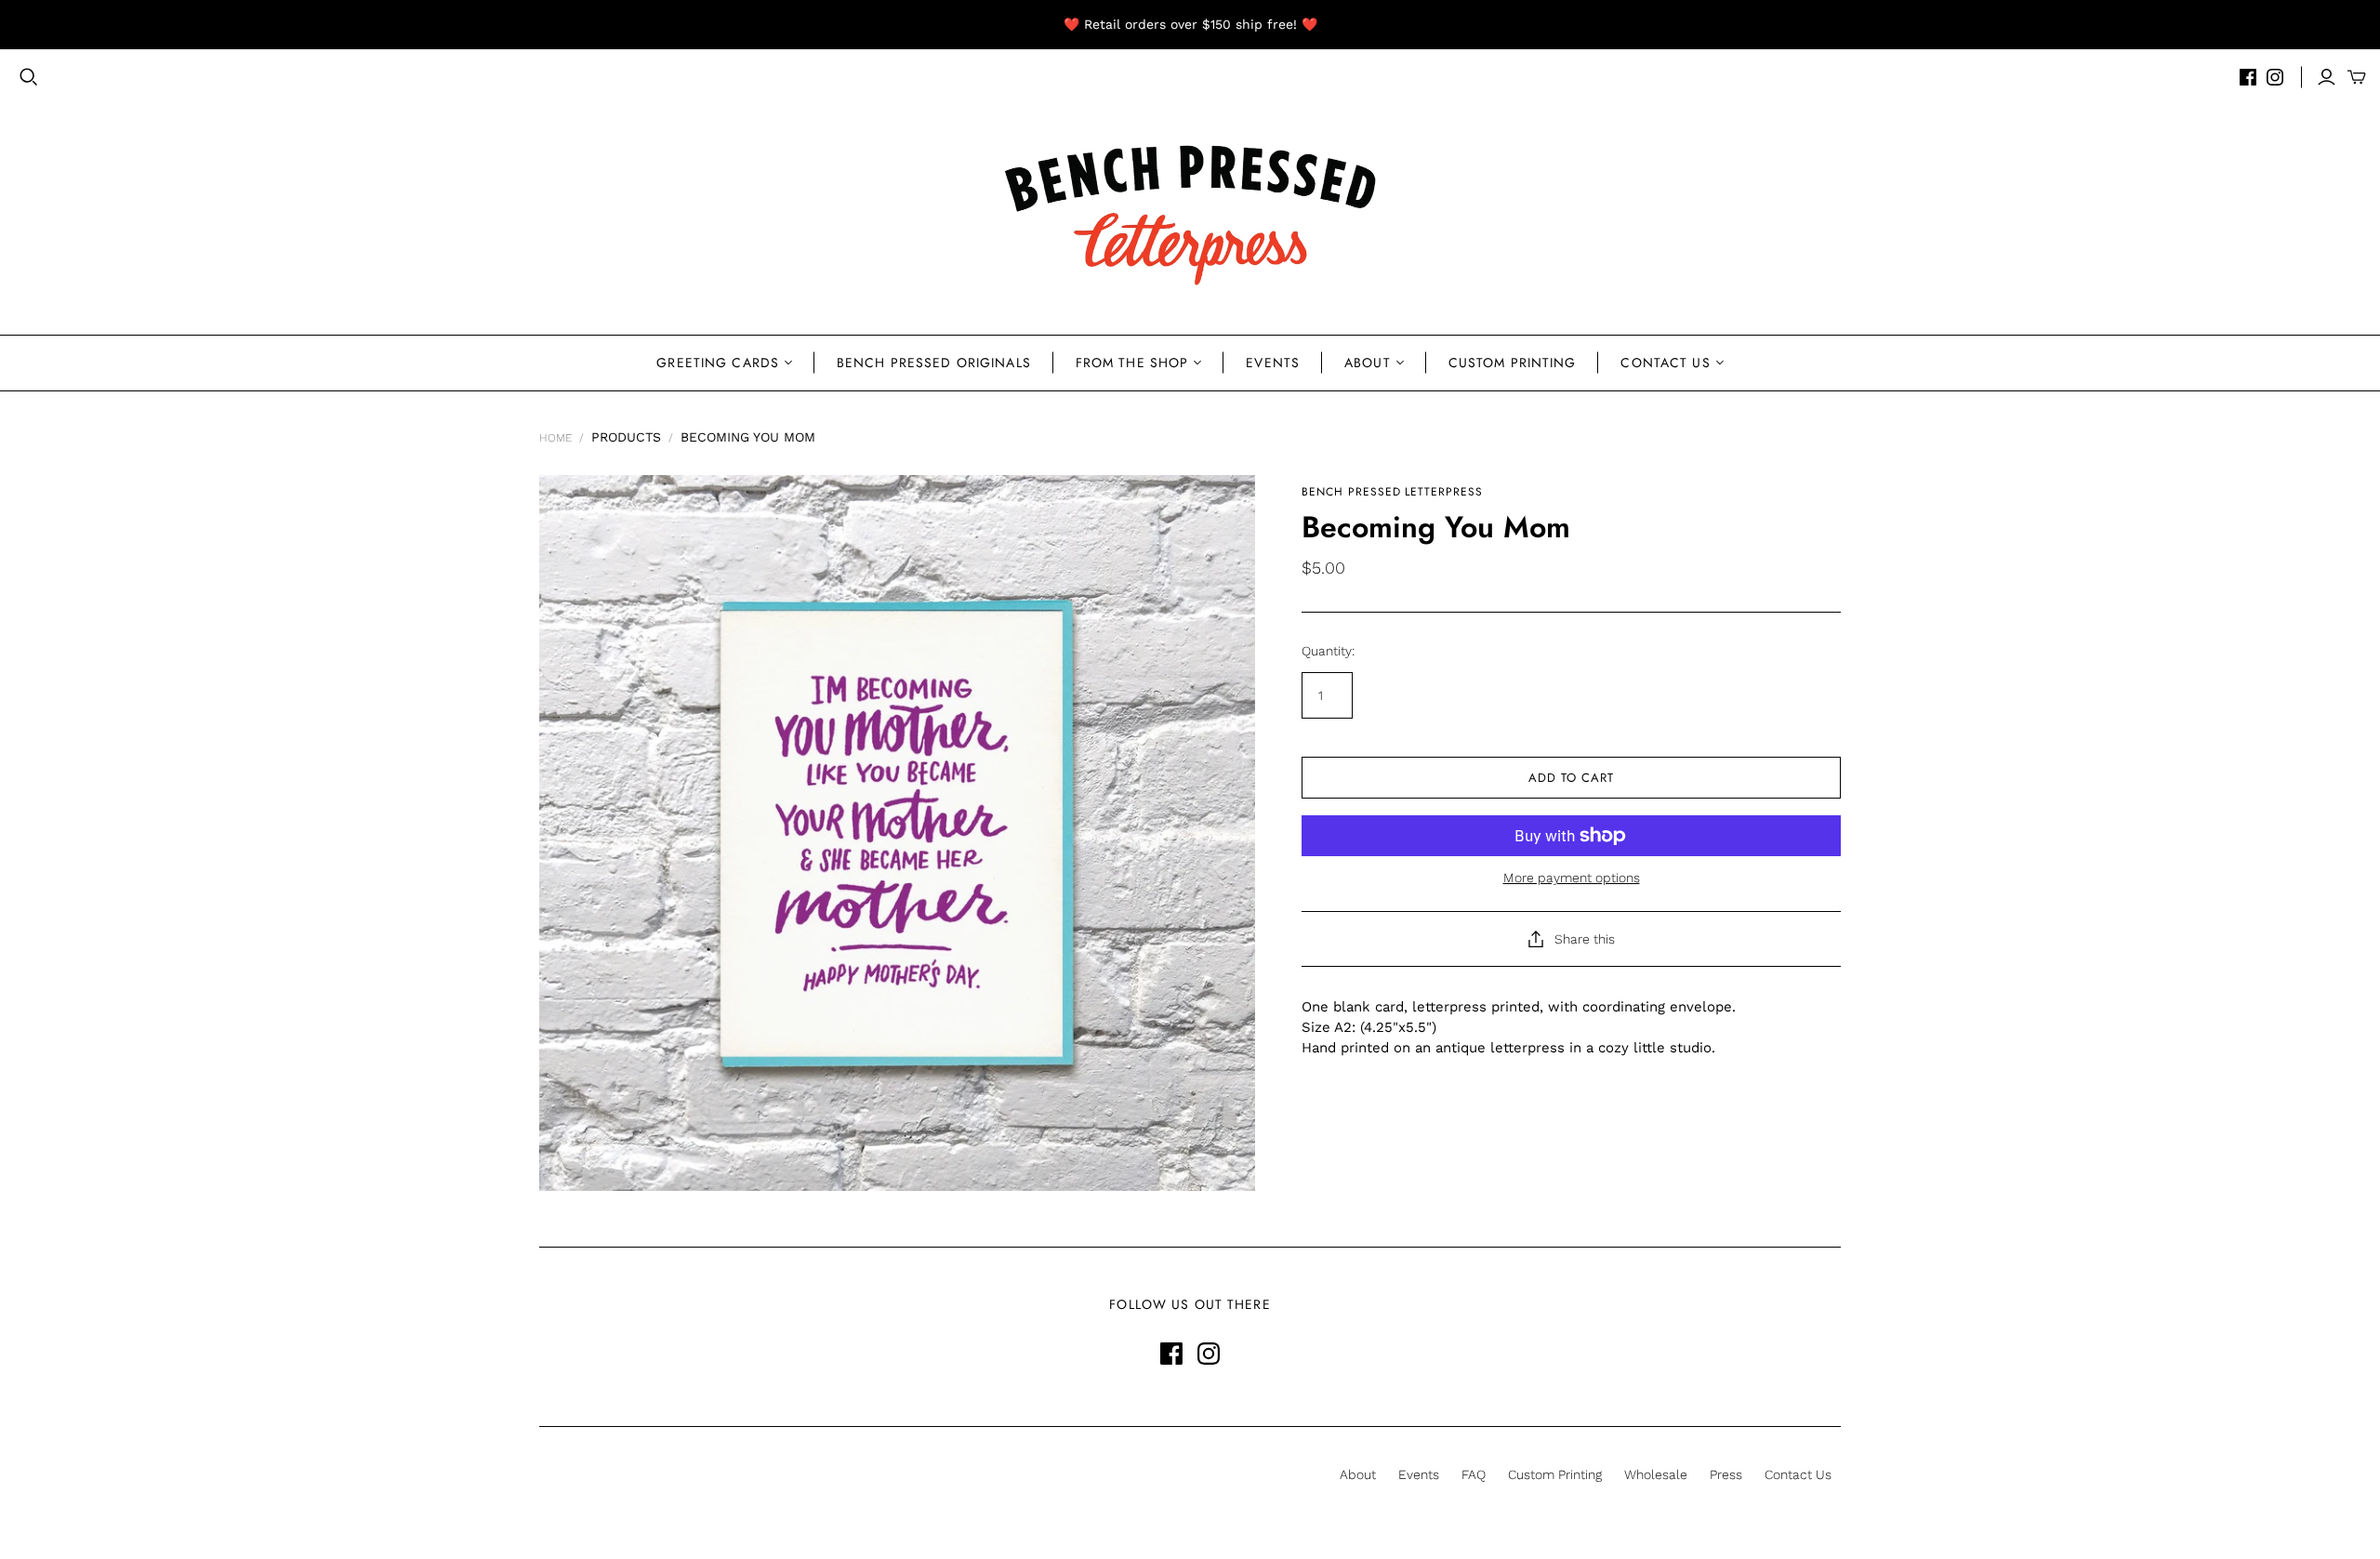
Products (626, 437)
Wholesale (1656, 1474)
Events (1273, 363)
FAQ (1474, 1474)
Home (555, 438)
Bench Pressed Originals (934, 363)
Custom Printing (1513, 363)
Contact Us (1665, 363)
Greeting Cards (718, 363)
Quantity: (1328, 651)
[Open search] (29, 77)
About (1368, 363)
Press (1726, 1474)
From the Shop (1132, 363)
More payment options (1572, 878)
